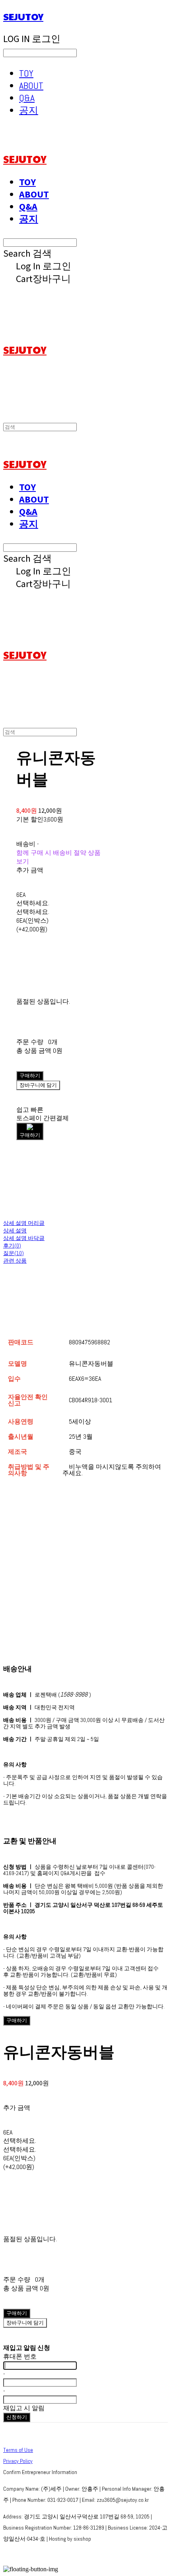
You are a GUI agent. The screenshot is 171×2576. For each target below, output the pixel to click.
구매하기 (17, 2020)
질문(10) (14, 1253)
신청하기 (17, 2417)
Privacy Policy (18, 2461)
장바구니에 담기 (25, 2323)
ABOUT (31, 85)
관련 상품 (15, 1261)
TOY (26, 73)
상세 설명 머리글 (24, 1223)
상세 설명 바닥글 (24, 1238)
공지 (29, 110)
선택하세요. (33, 903)
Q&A (27, 98)
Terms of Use (18, 2450)
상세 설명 (15, 1230)
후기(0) (12, 1246)
